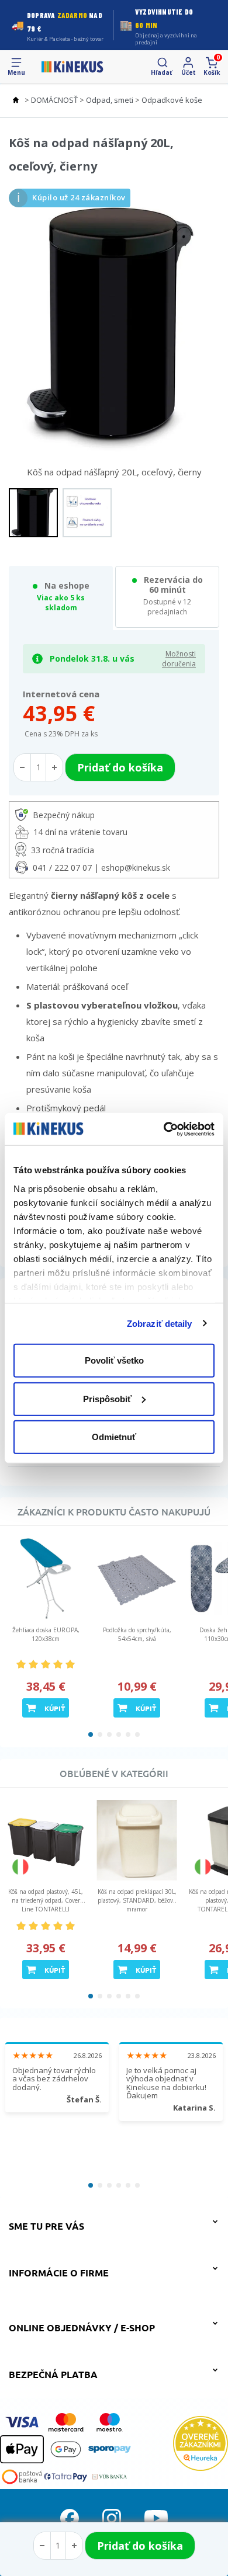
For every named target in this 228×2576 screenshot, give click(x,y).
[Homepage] (72, 67)
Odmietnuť (114, 1437)
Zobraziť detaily (160, 1323)
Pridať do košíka (140, 2546)
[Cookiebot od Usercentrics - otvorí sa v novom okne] (164, 1129)
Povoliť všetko (114, 1360)
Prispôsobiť (107, 1398)
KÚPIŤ (55, 1708)
